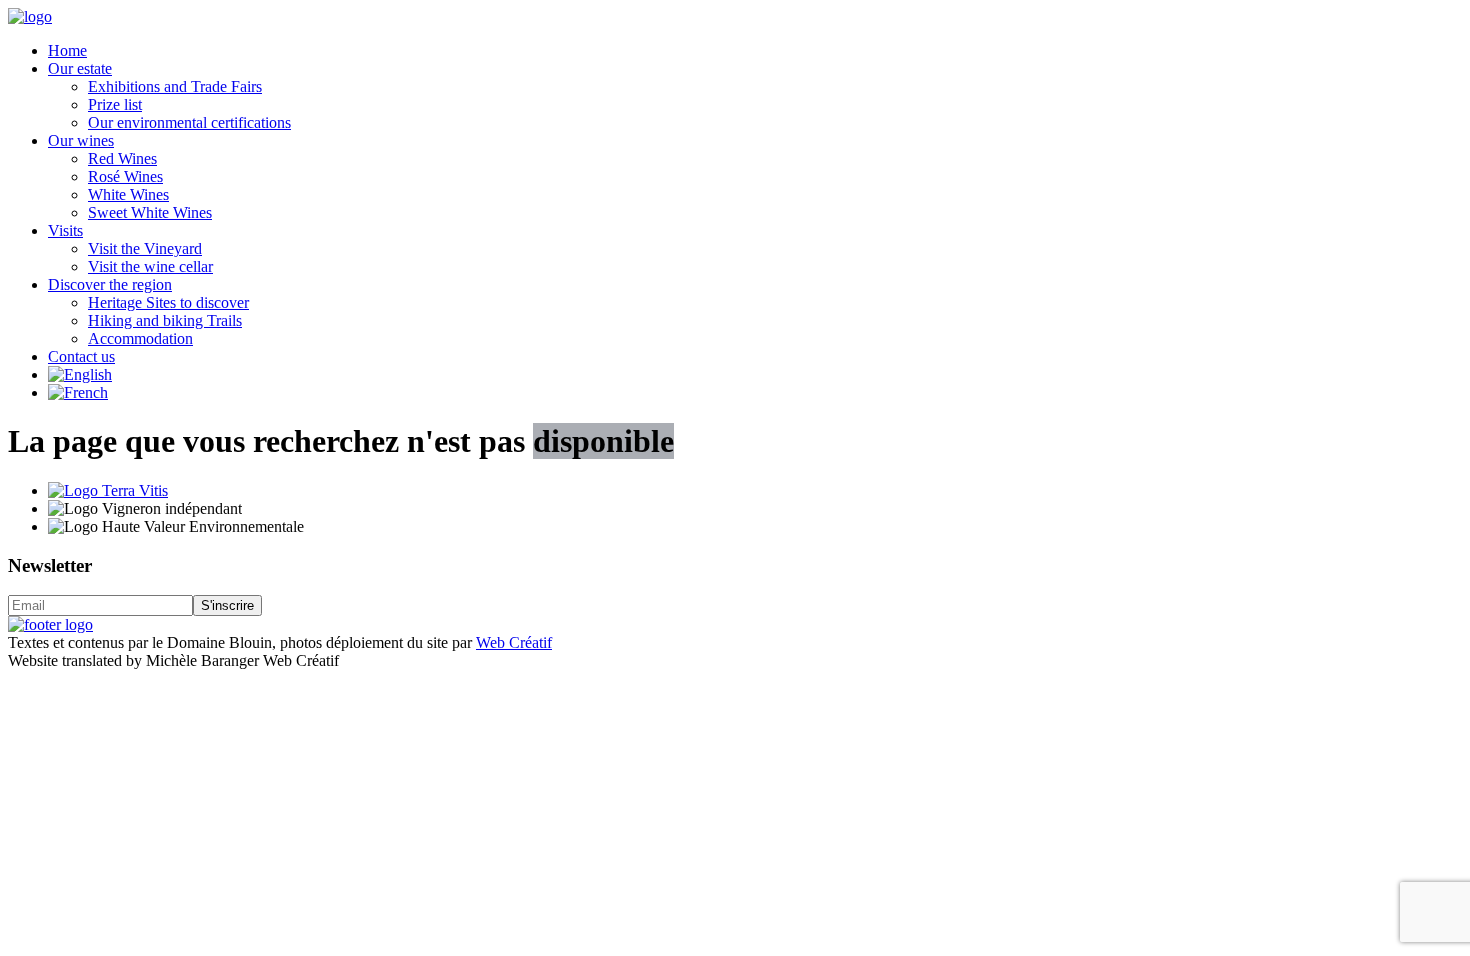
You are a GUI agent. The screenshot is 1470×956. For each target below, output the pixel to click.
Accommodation (140, 338)
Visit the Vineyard (145, 248)
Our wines (81, 140)
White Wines (128, 194)
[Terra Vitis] (108, 490)
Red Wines (122, 158)
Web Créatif (514, 642)
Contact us (81, 356)
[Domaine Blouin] (30, 16)
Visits (65, 230)
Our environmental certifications (189, 122)
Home (67, 50)
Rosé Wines (125, 176)
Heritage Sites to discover (168, 302)
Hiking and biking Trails (165, 320)
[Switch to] (80, 374)
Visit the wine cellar (150, 266)
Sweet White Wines (150, 212)
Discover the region (110, 284)
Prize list (115, 104)
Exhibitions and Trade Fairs (175, 86)
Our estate (80, 68)
